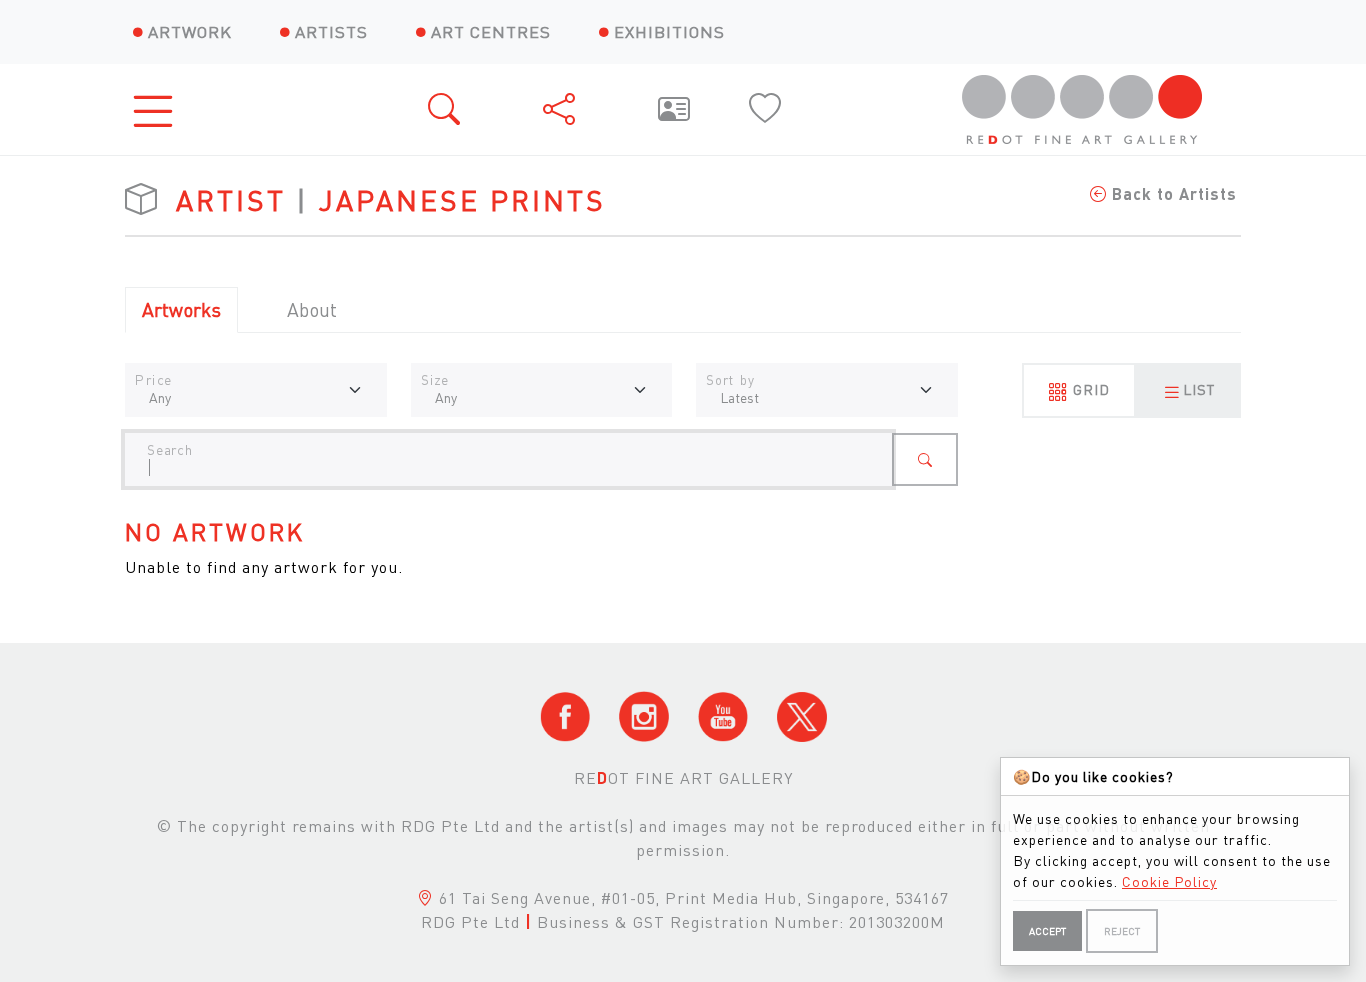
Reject (1122, 931)
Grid (1089, 389)
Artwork (190, 31)
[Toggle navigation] (159, 109)
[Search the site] (445, 109)
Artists (331, 31)
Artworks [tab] (181, 309)
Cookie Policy (1169, 881)
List (1199, 389)
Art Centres (491, 31)
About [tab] (312, 309)
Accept (1047, 931)
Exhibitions (669, 31)
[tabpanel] (683, 499)
